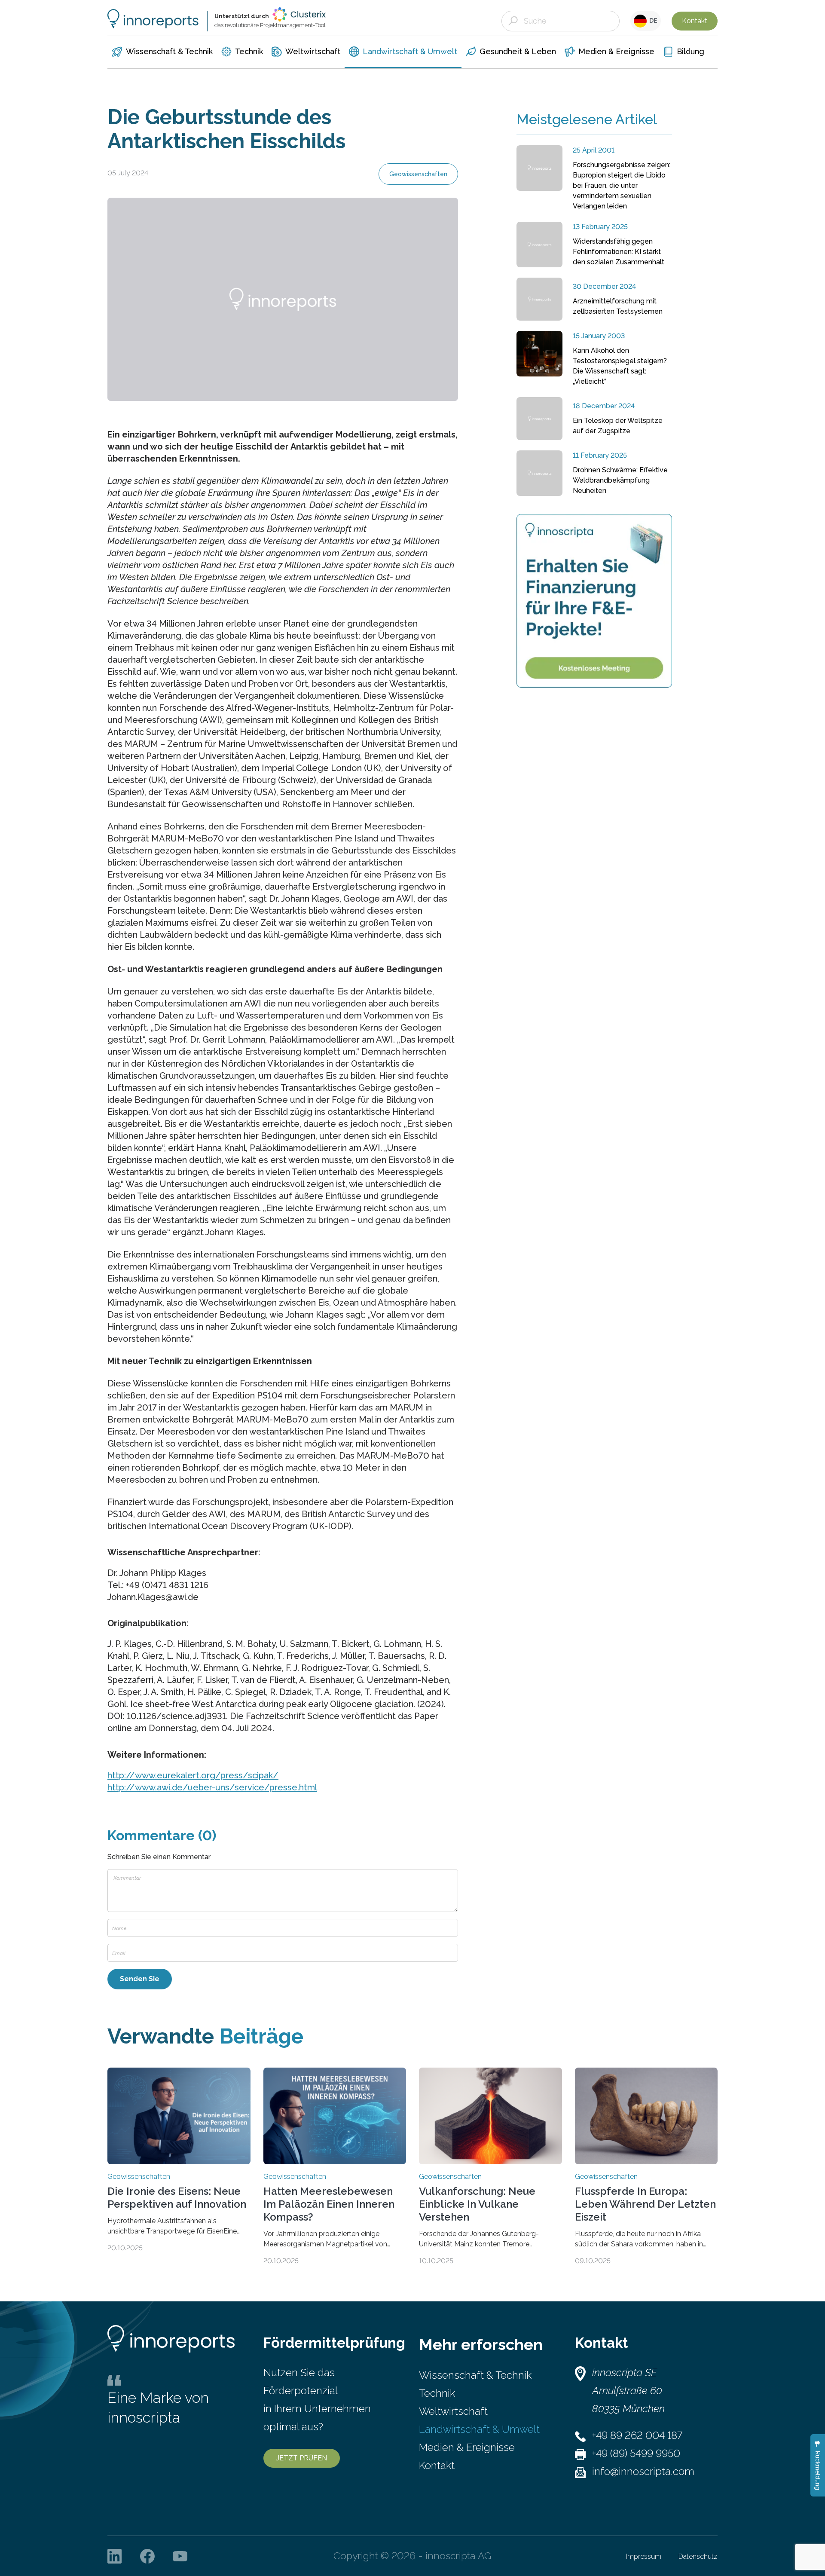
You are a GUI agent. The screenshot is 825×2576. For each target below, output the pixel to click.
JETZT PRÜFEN (302, 2458)
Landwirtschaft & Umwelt (479, 2429)
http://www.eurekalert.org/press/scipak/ (193, 1775)
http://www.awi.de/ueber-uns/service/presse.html (212, 1787)
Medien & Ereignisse (467, 2447)
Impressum (644, 2556)
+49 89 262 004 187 (637, 2435)
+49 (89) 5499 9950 (636, 2453)
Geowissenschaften (418, 174)
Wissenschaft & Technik (475, 2375)
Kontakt (695, 21)
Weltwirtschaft (453, 2411)
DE (652, 21)
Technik (437, 2393)
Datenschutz (698, 2556)
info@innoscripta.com (643, 2471)
